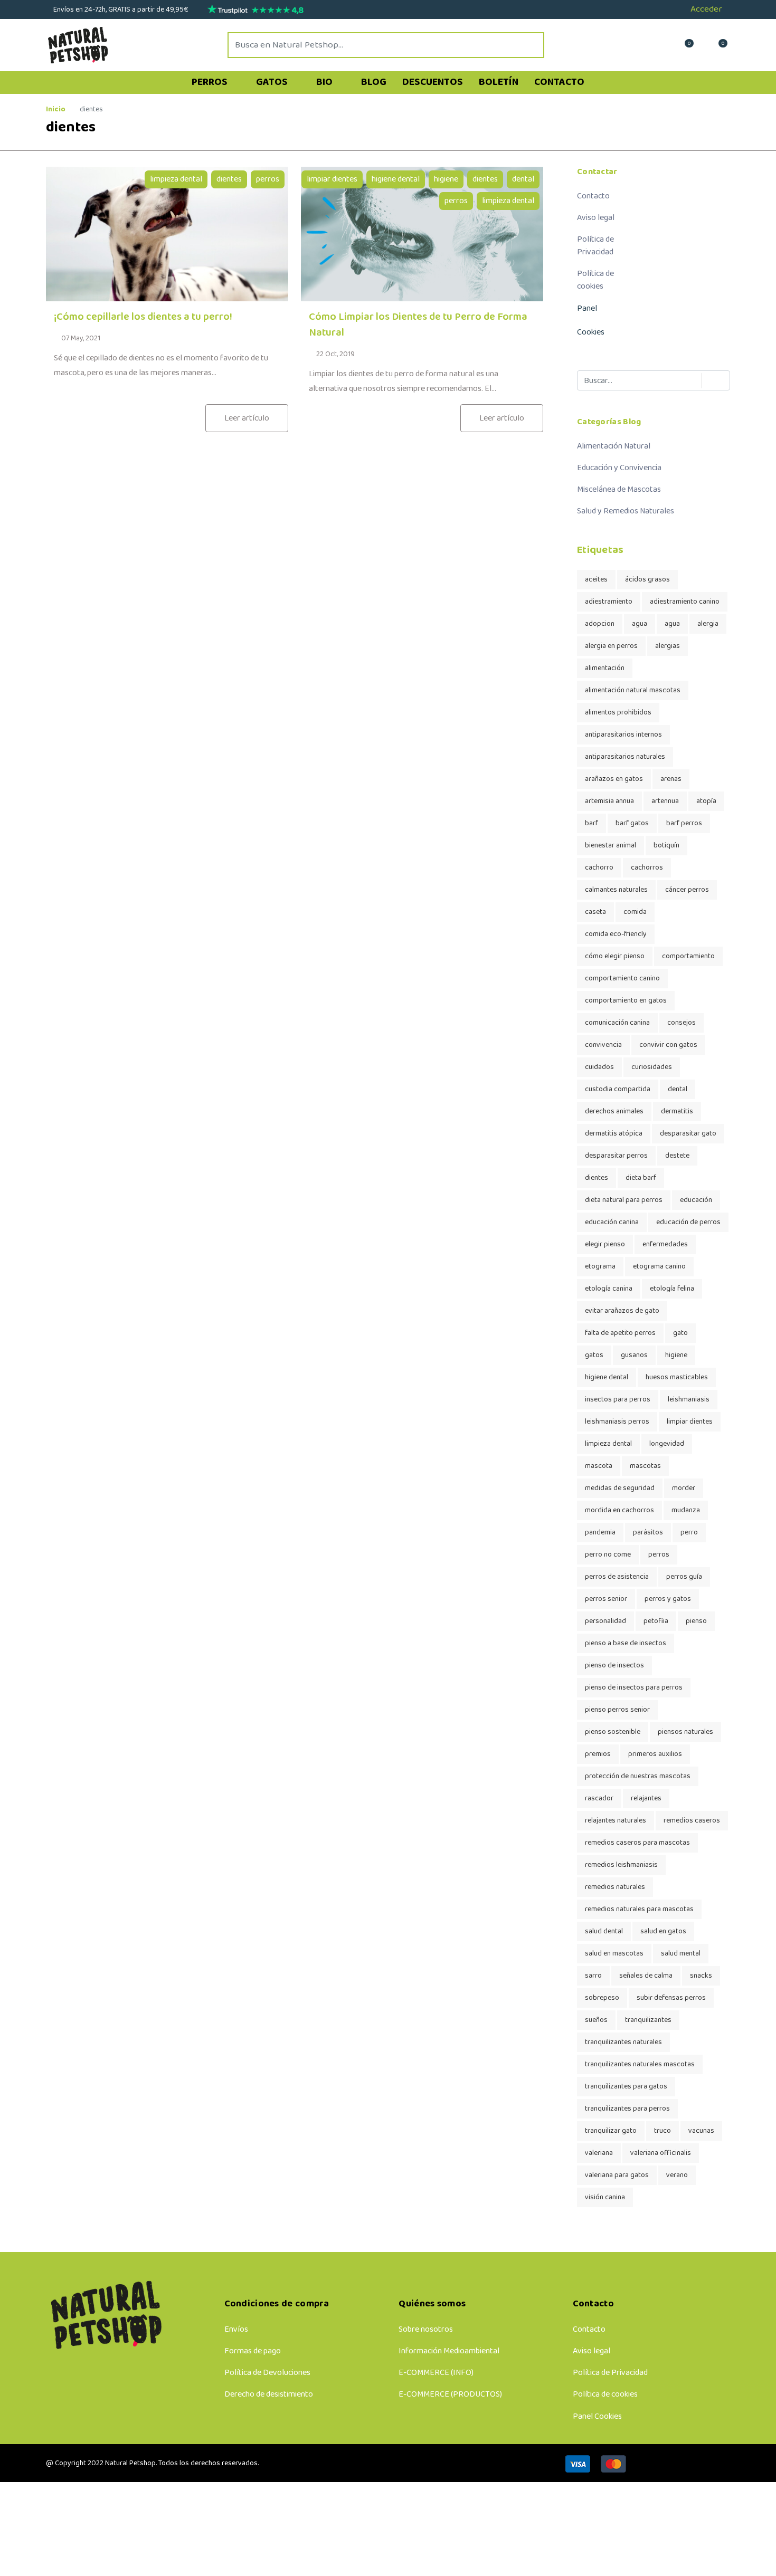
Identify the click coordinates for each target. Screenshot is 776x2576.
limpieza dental (176, 179)
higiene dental (396, 179)
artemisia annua (609, 801)
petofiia (656, 1621)
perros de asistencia (617, 1577)
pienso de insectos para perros (634, 1688)
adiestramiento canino (685, 602)
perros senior (606, 1599)
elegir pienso (605, 1244)
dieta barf (641, 1178)
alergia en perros (611, 646)
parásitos (648, 1533)
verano (677, 2175)
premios (598, 1754)
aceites (596, 580)
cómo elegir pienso (615, 956)
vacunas (701, 2131)
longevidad (667, 1444)
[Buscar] (711, 381)
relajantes (646, 1799)
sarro (593, 1976)
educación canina (612, 1222)
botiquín (666, 846)
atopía (706, 801)
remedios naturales (615, 1887)
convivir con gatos (668, 1045)
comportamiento (688, 956)
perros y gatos (668, 1599)
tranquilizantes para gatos (626, 2087)
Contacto (559, 82)
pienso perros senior (617, 1710)
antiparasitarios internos (623, 735)
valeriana (599, 2153)
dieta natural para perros (624, 1200)
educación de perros (688, 1222)
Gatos (273, 82)
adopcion (600, 624)
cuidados (599, 1067)
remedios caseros (692, 1821)
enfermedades (665, 1244)
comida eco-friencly (616, 934)
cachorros (647, 868)
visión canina (605, 2197)
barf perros (684, 823)
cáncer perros (687, 890)
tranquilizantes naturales (623, 2042)
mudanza (686, 1510)
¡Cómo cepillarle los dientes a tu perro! (143, 317)
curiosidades (652, 1067)
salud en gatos (663, 1931)
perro (689, 1533)
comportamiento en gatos (626, 1001)
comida (635, 912)
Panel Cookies (597, 2416)
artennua (665, 801)
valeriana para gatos (617, 2175)
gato (680, 1333)
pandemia (600, 1533)
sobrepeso (602, 1998)
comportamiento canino (622, 979)
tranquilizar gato (611, 2131)
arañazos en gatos (614, 779)
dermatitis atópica (614, 1134)
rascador (599, 1799)
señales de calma (646, 1976)
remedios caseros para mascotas (637, 1843)
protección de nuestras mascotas (638, 1776)
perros (268, 179)
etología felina (672, 1289)
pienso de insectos (614, 1666)
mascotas (645, 1466)
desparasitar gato (688, 1134)
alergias (668, 646)
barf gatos (632, 823)
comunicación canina (617, 1023)
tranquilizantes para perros (627, 2109)
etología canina (609, 1289)
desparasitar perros (616, 1156)
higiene (446, 179)
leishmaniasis (689, 1400)
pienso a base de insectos (626, 1643)
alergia (708, 624)
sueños (596, 2020)
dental (523, 179)
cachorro (599, 868)
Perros (211, 82)
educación (696, 1200)
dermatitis (677, 1112)
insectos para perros (618, 1400)
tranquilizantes (648, 2020)
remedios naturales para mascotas (639, 1909)
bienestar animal (611, 846)
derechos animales (614, 1112)
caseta (595, 912)
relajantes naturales (616, 1821)
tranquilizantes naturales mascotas (640, 2064)
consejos (682, 1023)
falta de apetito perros (620, 1333)
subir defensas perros (671, 1998)
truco (663, 2131)
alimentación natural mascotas (633, 690)
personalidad (605, 1621)
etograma (600, 1267)
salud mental (681, 1954)
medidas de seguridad (620, 1488)
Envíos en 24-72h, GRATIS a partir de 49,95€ (120, 10)
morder (684, 1488)
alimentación (605, 668)
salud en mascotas (614, 1954)
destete (677, 1156)
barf (592, 823)
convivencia (603, 1045)
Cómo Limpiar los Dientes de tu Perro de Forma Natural (418, 325)
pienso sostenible (613, 1732)
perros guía (684, 1577)
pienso (696, 1621)
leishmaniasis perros (617, 1422)
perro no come (608, 1555)
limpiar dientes (332, 179)
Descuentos (433, 82)
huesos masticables (677, 1377)
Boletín (499, 82)
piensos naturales (685, 1732)
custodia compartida (618, 1089)
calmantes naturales (616, 890)
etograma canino (659, 1267)
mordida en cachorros (619, 1510)
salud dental (604, 1931)
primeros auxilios (655, 1754)
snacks (701, 1976)
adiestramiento (609, 602)
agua (640, 624)
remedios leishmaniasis (621, 1865)
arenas (671, 779)
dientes (229, 179)
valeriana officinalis (661, 2153)
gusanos (634, 1355)
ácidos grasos (647, 580)
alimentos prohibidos (618, 713)
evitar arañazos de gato (622, 1311)
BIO (325, 82)
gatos (594, 1355)
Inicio (56, 109)
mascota (599, 1466)
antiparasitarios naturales (625, 757)
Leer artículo (247, 418)
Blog (374, 82)
